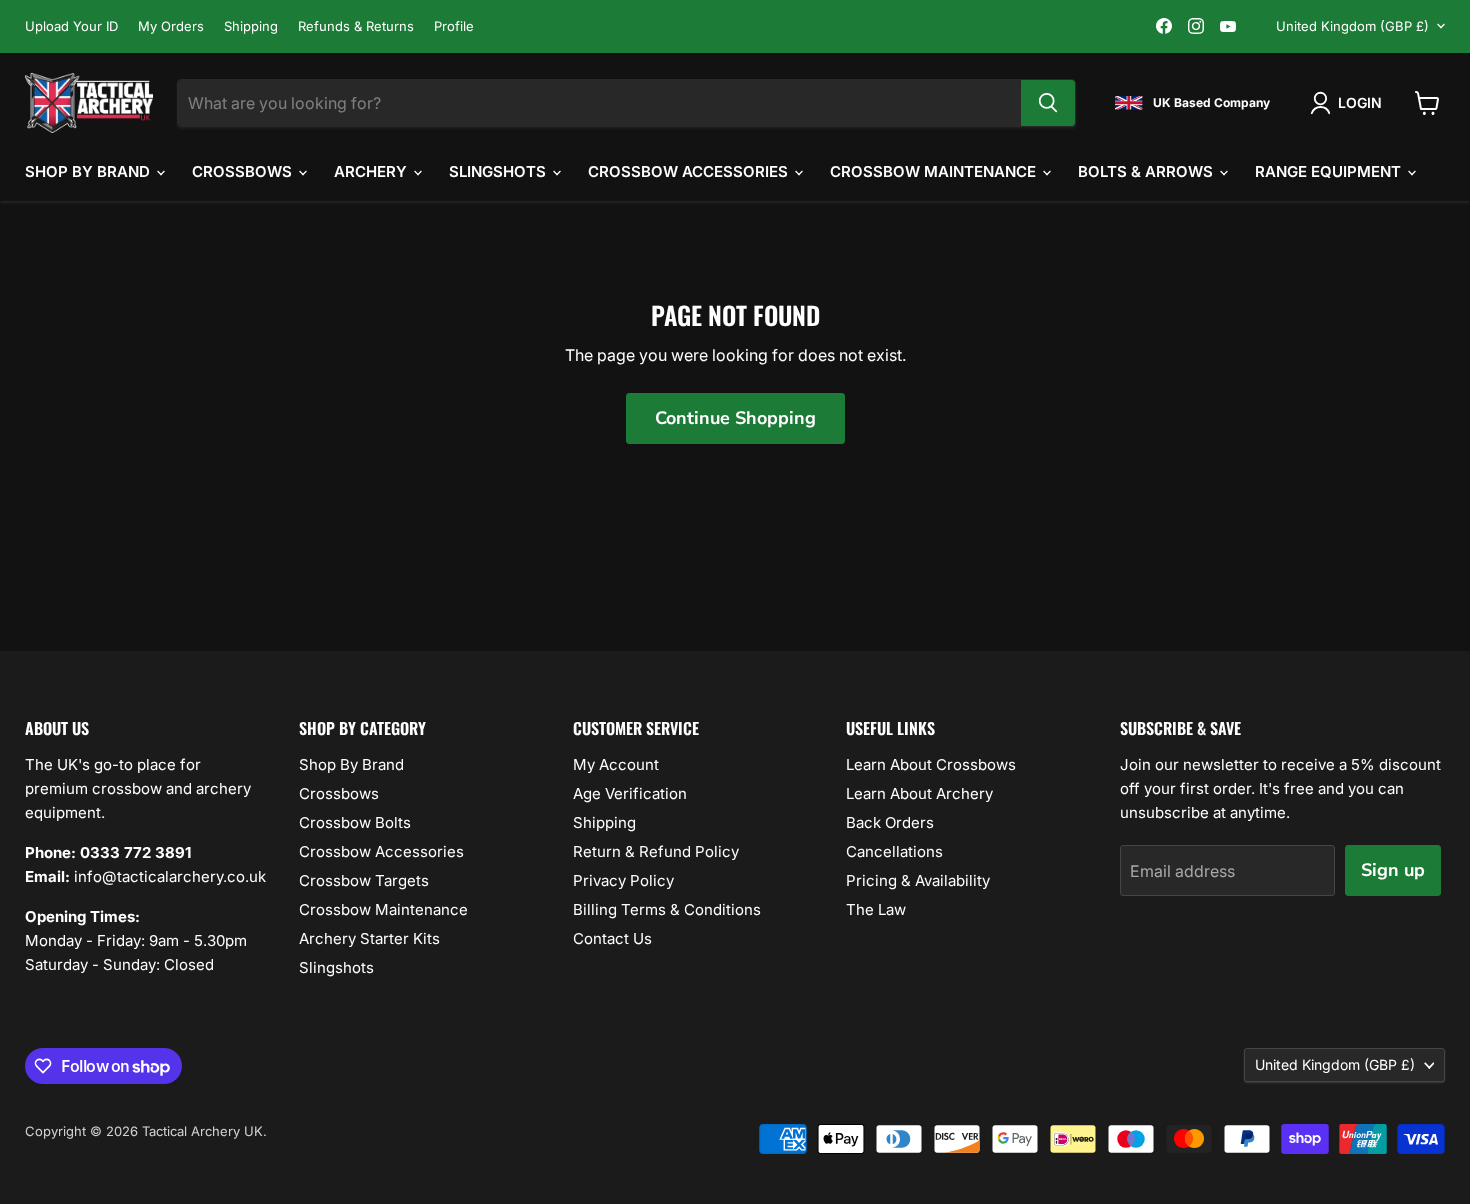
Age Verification (630, 793)
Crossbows (244, 171)
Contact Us (612, 938)
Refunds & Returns (356, 26)
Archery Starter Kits (369, 938)
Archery (372, 171)
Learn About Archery (919, 793)
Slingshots (499, 171)
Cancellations (894, 851)
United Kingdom (1352, 26)
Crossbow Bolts (355, 822)
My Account (616, 764)
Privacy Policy (623, 880)
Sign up (1393, 870)
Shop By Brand (89, 171)
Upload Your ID (71, 26)
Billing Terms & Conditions (667, 909)
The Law (876, 909)
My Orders (171, 26)
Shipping (251, 26)
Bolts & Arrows (1147, 171)
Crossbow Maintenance (935, 171)
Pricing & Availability (918, 880)
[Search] (1048, 103)
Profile (454, 26)
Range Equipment (1330, 171)
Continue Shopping (735, 418)
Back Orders (890, 822)
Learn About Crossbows (931, 764)
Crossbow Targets (364, 880)
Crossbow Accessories (690, 171)
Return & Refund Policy (656, 851)
